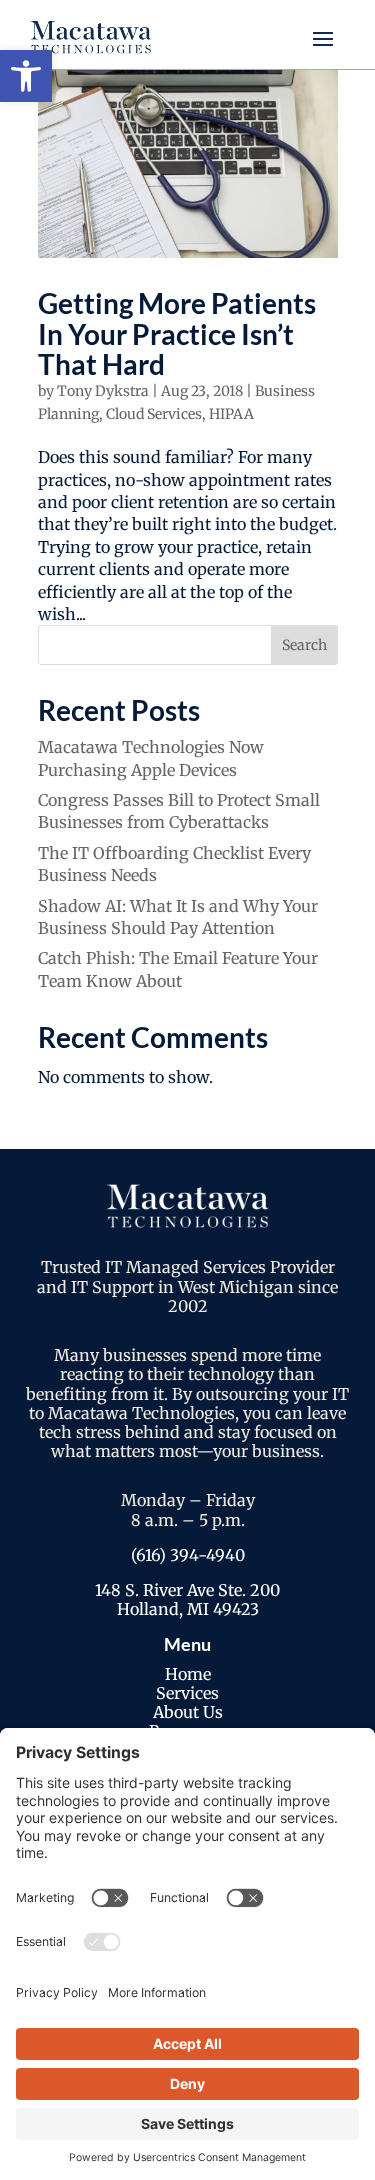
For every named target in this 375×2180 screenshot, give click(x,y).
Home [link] (188, 1674)
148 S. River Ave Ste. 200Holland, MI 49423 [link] (187, 1599)
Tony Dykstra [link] (103, 391)
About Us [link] (188, 1712)
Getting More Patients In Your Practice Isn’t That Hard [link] (177, 334)
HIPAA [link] (231, 414)
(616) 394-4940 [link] (188, 1555)
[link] (26, 76)
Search (304, 645)
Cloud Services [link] (154, 414)
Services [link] (187, 1693)
